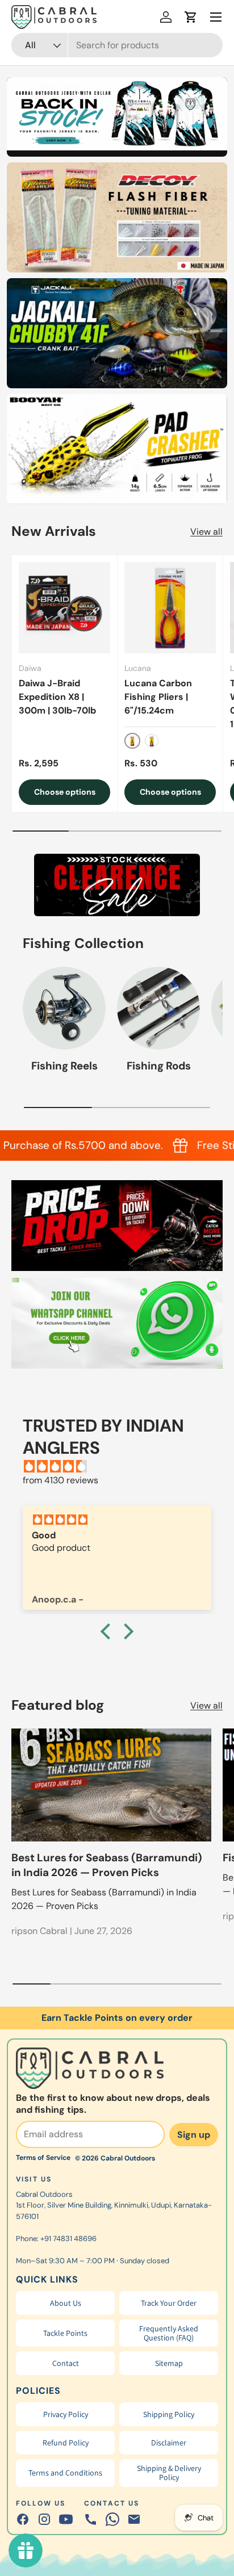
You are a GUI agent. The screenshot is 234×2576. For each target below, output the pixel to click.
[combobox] (117, 45)
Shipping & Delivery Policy (169, 2473)
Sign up (194, 2135)
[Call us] (91, 2519)
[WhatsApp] (112, 2519)
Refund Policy (66, 2443)
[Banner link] (117, 885)
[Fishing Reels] (64, 1008)
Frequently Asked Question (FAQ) (169, 2333)
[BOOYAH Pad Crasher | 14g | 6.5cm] (117, 449)
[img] (123, 1467)
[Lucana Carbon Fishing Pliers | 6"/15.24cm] (170, 608)
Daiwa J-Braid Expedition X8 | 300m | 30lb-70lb (57, 697)
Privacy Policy (66, 2414)
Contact (66, 2363)
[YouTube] (66, 2519)
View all (206, 532)
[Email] (134, 2519)
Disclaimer (169, 2443)
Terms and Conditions (65, 2473)
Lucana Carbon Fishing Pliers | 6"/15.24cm (158, 697)
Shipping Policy (169, 2414)
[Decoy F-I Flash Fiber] (117, 217)
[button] (191, 17)
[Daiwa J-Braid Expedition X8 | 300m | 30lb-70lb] (64, 608)
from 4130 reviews (60, 1480)
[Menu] (216, 17)
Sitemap (169, 2363)
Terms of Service (43, 2158)
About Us (66, 2303)
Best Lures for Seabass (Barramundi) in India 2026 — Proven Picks (107, 1865)
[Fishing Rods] (158, 1008)
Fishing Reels (64, 1066)
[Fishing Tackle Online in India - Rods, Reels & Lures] (117, 114)
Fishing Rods (159, 1066)
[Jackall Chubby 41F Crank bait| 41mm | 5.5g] (117, 333)
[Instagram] (44, 2519)
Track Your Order (169, 2303)
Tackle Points (65, 2333)
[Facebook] (23, 2519)
